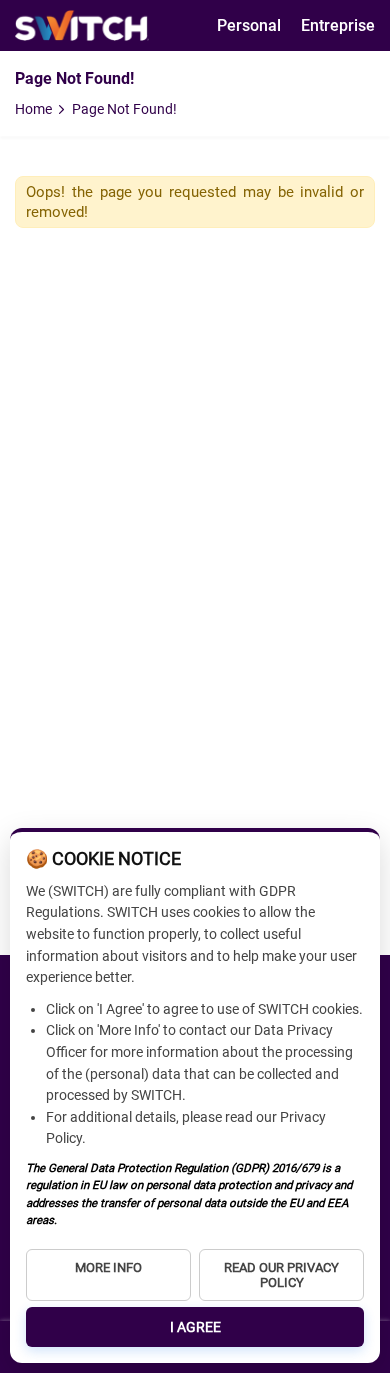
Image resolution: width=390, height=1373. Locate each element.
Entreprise (338, 25)
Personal (249, 25)
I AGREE (195, 1327)
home (33, 109)
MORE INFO (108, 1267)
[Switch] (82, 25)
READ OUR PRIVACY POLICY (281, 1275)
